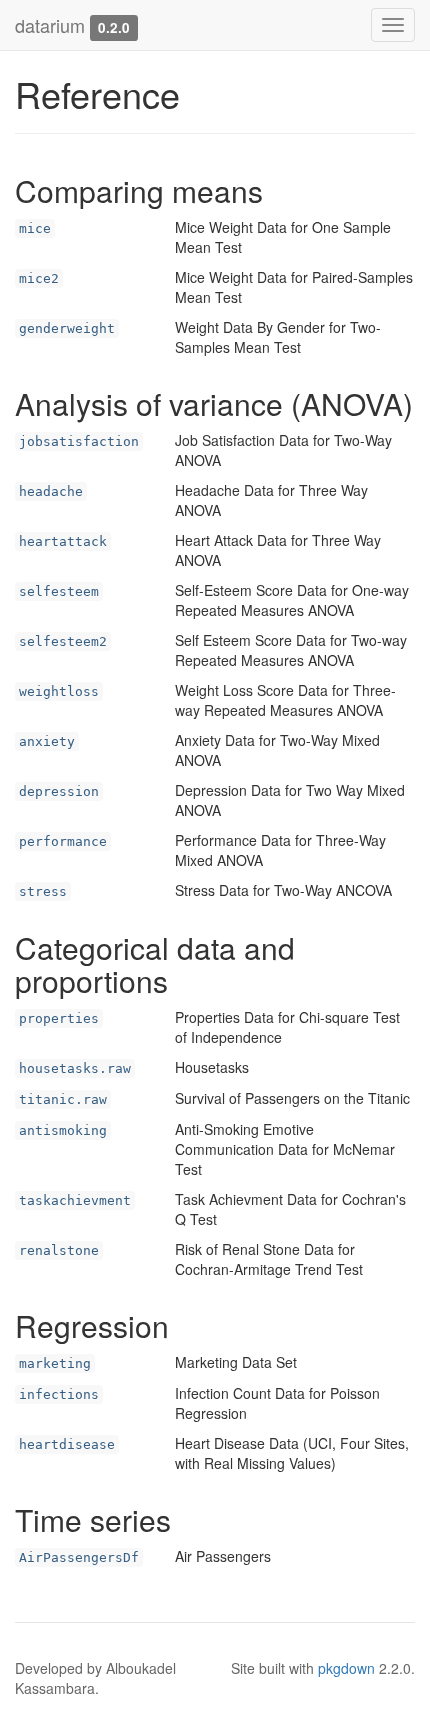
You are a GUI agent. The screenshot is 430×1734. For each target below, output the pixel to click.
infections (59, 1394)
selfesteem (59, 591)
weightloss (59, 691)
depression (59, 791)
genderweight (67, 328)
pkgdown (346, 1668)
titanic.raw (63, 1099)
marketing (55, 1363)
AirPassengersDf (79, 1557)
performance (63, 841)
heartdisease (67, 1444)
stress (43, 891)
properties (59, 1018)
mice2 (39, 278)
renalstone (59, 1250)
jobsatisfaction (79, 441)
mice (35, 228)
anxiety (47, 741)
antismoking (63, 1130)
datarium (50, 25)
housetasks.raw (75, 1068)
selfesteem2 (63, 641)
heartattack (63, 541)
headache (51, 491)
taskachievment (75, 1200)
